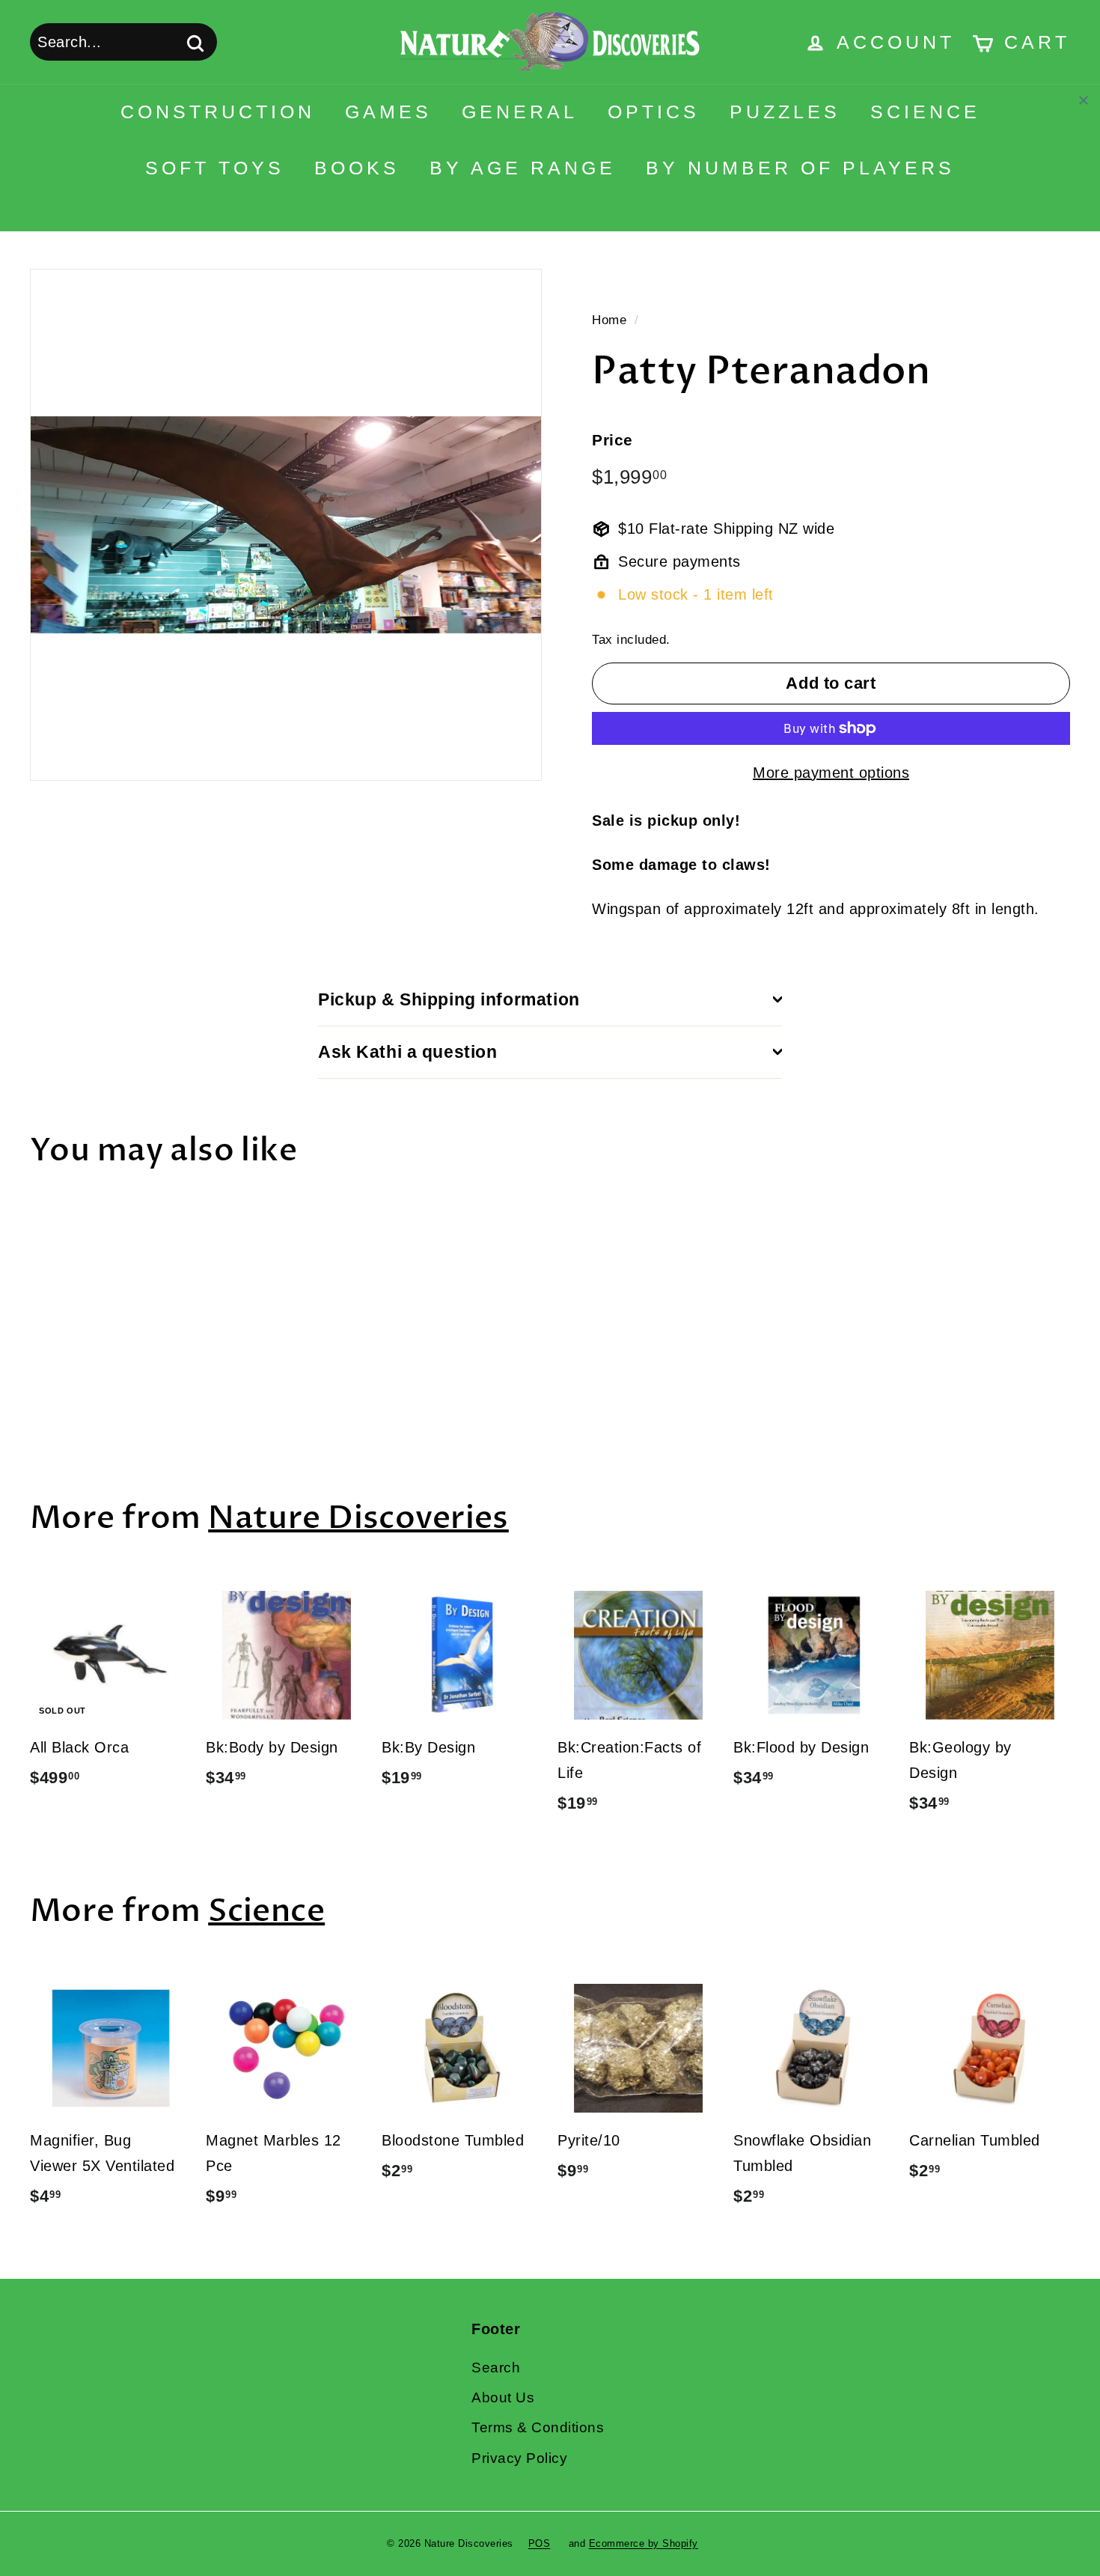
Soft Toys (215, 168)
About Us (503, 2397)
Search (496, 2368)
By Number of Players (800, 168)
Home (609, 320)
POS (540, 2543)
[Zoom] (286, 525)
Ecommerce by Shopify (644, 2543)
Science (925, 112)
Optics (654, 112)
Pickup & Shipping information (449, 999)
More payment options (831, 773)
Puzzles (785, 112)
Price (612, 440)
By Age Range (523, 168)
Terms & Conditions (538, 2427)
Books (357, 168)
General (520, 112)
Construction (218, 112)
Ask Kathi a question (408, 1052)
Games (388, 112)
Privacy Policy (519, 2458)
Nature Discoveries (358, 1518)
